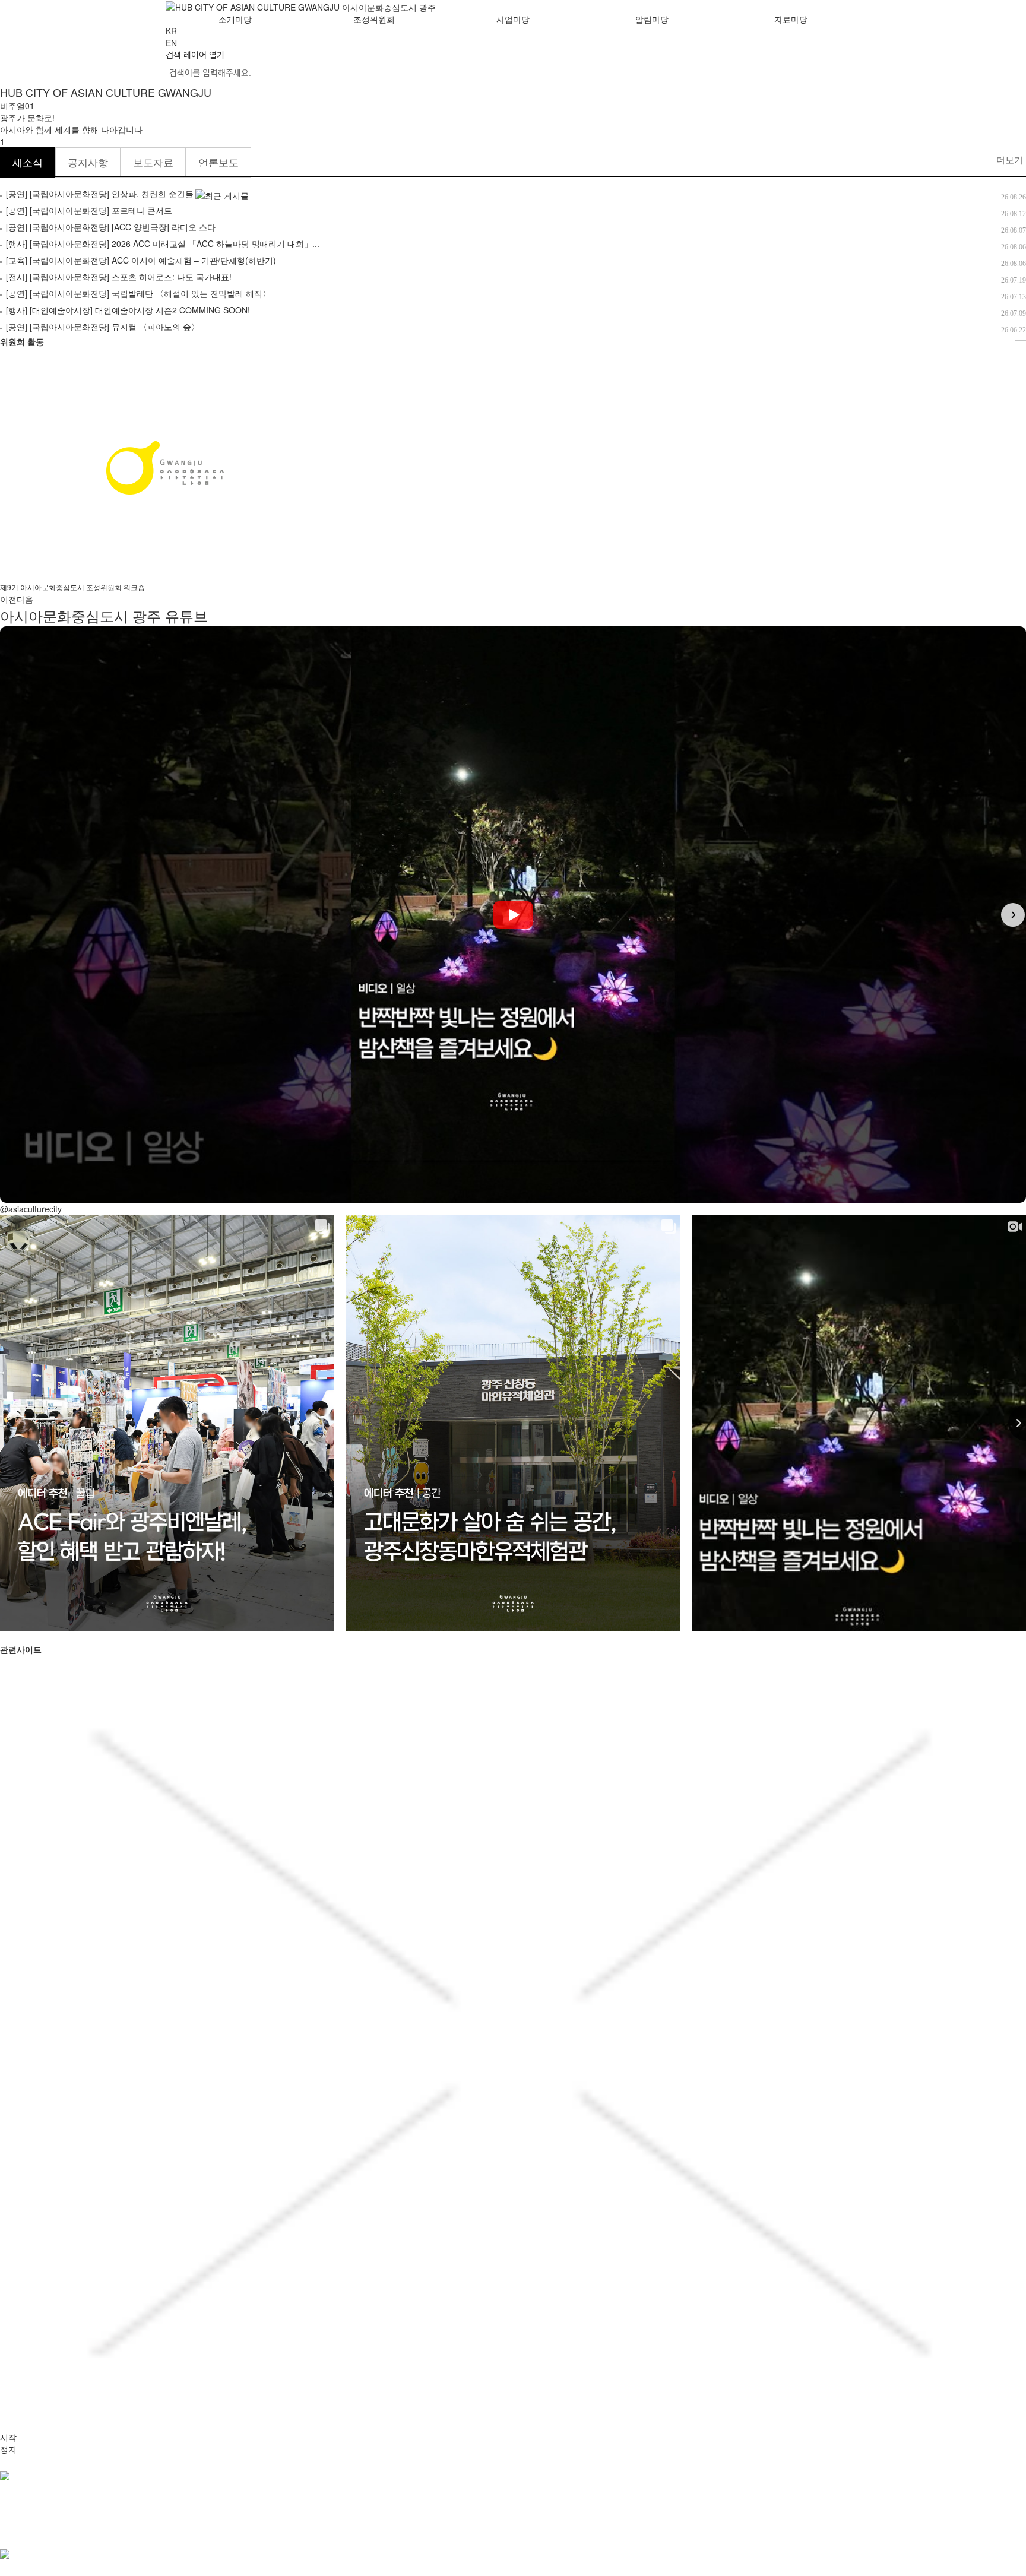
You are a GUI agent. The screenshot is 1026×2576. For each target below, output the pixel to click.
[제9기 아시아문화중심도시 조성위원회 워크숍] (165, 467)
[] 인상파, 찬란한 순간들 (100, 194)
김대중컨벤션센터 (688, 2533)
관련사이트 (19, 2521)
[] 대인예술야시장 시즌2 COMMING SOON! (128, 310)
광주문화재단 (446, 2533)
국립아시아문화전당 (110, 2533)
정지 (8, 2449)
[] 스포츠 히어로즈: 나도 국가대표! (119, 277)
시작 (8, 2437)
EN (171, 43)
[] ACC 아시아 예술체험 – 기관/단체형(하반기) (141, 260)
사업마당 (513, 19)
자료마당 (791, 19)
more (1021, 341)
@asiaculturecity (31, 1209)
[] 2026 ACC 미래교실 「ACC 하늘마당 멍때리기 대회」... (163, 243)
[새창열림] (188, 2554)
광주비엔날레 (616, 2533)
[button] (13, 915)
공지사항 (88, 162)
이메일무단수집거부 (37, 2501)
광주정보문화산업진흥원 (531, 2533)
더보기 (1010, 159)
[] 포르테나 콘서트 (89, 210)
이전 (8, 599)
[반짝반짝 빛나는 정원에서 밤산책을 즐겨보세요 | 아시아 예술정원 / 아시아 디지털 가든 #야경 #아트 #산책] (513, 915)
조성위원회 (374, 19)
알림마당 (652, 19)
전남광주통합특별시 (305, 2533)
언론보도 (218, 162)
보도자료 (153, 162)
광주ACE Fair (381, 2533)
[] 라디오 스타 (111, 227)
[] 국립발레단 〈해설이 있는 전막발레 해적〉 (138, 293)
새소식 (28, 162)
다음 (25, 599)
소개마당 (235, 19)
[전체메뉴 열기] (837, 42)
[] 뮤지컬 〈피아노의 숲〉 (103, 327)
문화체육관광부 (29, 2533)
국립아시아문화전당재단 (207, 2533)
